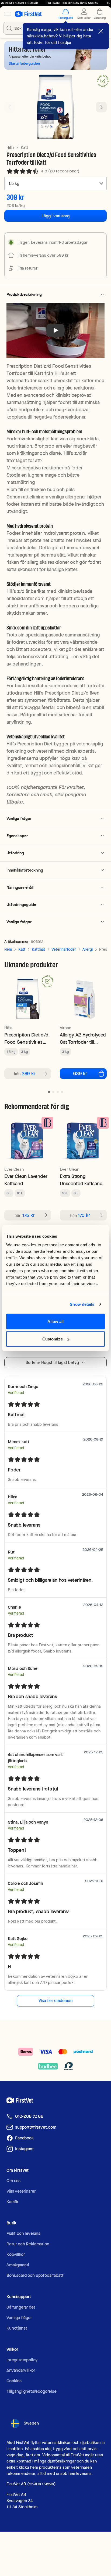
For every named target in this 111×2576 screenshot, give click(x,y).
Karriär (12, 2202)
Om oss (13, 2181)
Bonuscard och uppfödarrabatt (35, 2275)
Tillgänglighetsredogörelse (32, 2391)
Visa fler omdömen (55, 2001)
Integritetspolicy (22, 2360)
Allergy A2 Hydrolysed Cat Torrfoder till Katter (83, 1038)
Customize (53, 1339)
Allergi (88, 949)
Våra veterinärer (21, 2191)
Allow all (56, 1321)
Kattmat (38, 949)
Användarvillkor (21, 2370)
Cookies (14, 2381)
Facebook (24, 2138)
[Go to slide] (49, 1092)
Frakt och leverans (23, 2233)
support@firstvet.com (36, 2127)
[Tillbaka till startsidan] (28, 14)
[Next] (101, 107)
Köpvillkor (15, 2254)
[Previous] (10, 107)
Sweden (31, 2423)
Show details (82, 1304)
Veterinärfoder (64, 949)
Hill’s (11, 147)
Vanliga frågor (19, 2318)
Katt (24, 147)
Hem (8, 949)
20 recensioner (64, 171)
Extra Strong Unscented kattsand (81, 1180)
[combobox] (55, 183)
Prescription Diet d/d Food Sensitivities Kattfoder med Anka (26, 1038)
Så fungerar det (21, 2307)
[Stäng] (101, 31)
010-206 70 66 (29, 2116)
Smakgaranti (18, 2265)
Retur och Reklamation (28, 2244)
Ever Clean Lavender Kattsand (26, 1180)
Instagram (24, 2149)
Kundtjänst (17, 2328)
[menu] (8, 14)
